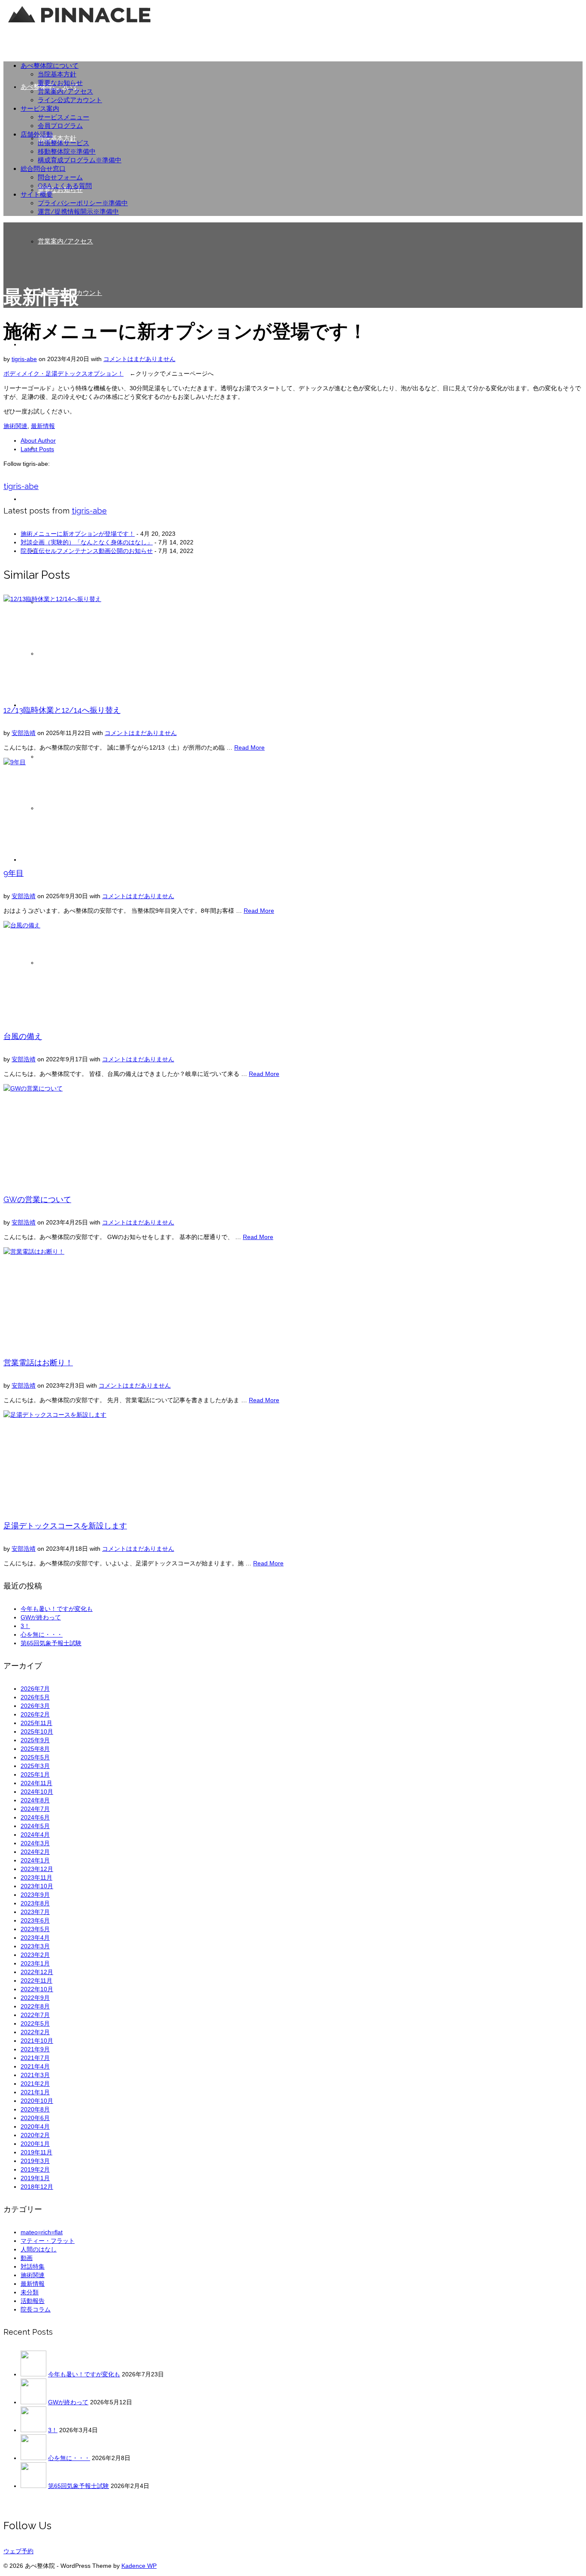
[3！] (33, 2430)
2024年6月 (35, 1817)
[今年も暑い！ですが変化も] (33, 2374)
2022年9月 (35, 1998)
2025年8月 (35, 1749)
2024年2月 (35, 1852)
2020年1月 (35, 2144)
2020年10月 (37, 2101)
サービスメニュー (63, 117)
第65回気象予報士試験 (51, 1643)
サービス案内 (40, 109)
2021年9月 (35, 2049)
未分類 (30, 2292)
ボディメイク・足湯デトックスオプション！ (63, 374)
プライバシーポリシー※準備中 (83, 203)
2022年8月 (35, 2006)
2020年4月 (35, 2126)
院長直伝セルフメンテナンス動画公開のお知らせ (87, 551)
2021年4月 (35, 2066)
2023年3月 (35, 1946)
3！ (25, 1626)
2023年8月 (35, 1903)
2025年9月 (35, 1740)
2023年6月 (35, 1920)
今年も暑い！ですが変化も (57, 1609)
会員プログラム (60, 126)
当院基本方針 (57, 74)
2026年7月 (35, 1689)
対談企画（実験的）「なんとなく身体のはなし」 (87, 542)
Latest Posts (37, 449)
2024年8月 (35, 1800)
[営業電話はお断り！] (293, 1296)
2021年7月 (35, 2058)
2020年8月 (35, 2109)
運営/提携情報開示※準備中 (78, 212)
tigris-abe (24, 359)
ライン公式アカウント (70, 100)
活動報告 (33, 2301)
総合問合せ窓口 (43, 169)
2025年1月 (35, 1774)
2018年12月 (37, 2187)
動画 (27, 2258)
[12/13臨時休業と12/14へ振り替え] (293, 643)
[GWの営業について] (293, 1133)
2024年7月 (35, 1809)
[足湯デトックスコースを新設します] (293, 1459)
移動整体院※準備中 (67, 152)
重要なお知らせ (60, 83)
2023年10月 (37, 1886)
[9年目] (293, 806)
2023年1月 (35, 1963)
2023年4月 (35, 1938)
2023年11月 (36, 1877)
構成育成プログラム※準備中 (80, 160)
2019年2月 (35, 2169)
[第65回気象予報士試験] (33, 2486)
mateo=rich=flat (42, 2232)
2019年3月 (35, 2161)
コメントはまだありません (139, 359)
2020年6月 (35, 2118)
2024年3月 (35, 1843)
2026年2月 (35, 1714)
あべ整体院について (50, 66)
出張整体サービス (63, 143)
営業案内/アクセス (65, 91)
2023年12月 (37, 1869)
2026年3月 (35, 1706)
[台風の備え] (293, 969)
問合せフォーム (60, 177)
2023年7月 (35, 1912)
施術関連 (15, 426)
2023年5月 (35, 1929)
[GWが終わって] (33, 2402)
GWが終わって (41, 1617)
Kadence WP (139, 2566)
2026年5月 (35, 1697)
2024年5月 (35, 1826)
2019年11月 (36, 2152)
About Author (38, 440)
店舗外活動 (37, 134)
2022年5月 (35, 2023)
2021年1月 (35, 2092)
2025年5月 (35, 1757)
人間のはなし (39, 2249)
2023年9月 (35, 1895)
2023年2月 (35, 1955)
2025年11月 (36, 1723)
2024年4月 (35, 1835)
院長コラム (36, 2309)
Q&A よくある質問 (65, 186)
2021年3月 (35, 2075)
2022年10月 (37, 1989)
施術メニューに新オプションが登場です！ (78, 534)
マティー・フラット (48, 2241)
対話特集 (33, 2266)
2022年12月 (37, 1972)
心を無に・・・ (42, 1634)
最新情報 (43, 426)
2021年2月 (35, 2084)
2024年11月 (36, 1783)
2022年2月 (35, 2032)
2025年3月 (35, 1766)
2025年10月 (37, 1732)
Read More (249, 747)
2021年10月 (37, 2041)
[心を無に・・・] (33, 2458)
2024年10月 (37, 1792)
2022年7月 (35, 2015)
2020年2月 (35, 2135)
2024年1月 (35, 1860)
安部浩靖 (24, 733)
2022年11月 (36, 1981)
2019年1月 (35, 2178)
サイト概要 (37, 194)
